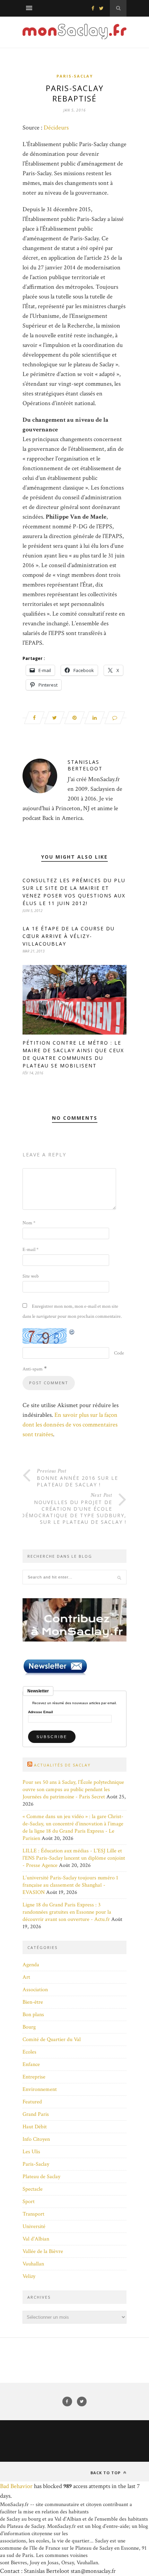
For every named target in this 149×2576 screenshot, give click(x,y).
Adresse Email (41, 1712)
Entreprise (34, 2077)
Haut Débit (35, 2127)
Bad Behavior (16, 2486)
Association (35, 1990)
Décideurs (56, 128)
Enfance (31, 2064)
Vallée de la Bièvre (43, 2251)
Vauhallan (33, 2264)
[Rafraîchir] (72, 1332)
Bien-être (33, 2002)
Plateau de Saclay (41, 2177)
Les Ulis (31, 2152)
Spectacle (33, 2189)
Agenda (31, 1965)
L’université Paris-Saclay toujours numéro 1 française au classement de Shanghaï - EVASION (70, 1885)
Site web (31, 1276)
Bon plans (33, 2015)
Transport (33, 2214)
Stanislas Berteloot (85, 765)
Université (34, 2226)
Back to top (106, 2473)
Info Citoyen (36, 2139)
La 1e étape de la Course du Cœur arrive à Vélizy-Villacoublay (69, 936)
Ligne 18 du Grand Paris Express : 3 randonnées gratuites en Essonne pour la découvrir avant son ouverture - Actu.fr (67, 1912)
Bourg (29, 2027)
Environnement (40, 2089)
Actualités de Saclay (62, 1765)
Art (26, 1977)
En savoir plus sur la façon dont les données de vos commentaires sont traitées (70, 1425)
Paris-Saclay (75, 76)
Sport (29, 2202)
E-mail (30, 1250)
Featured (32, 2102)
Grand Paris (36, 2114)
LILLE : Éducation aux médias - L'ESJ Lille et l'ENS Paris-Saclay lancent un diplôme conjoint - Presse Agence (74, 1858)
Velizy (29, 2276)
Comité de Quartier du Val (52, 2040)
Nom (29, 1223)
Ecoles (29, 2052)
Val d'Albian (36, 2239)
